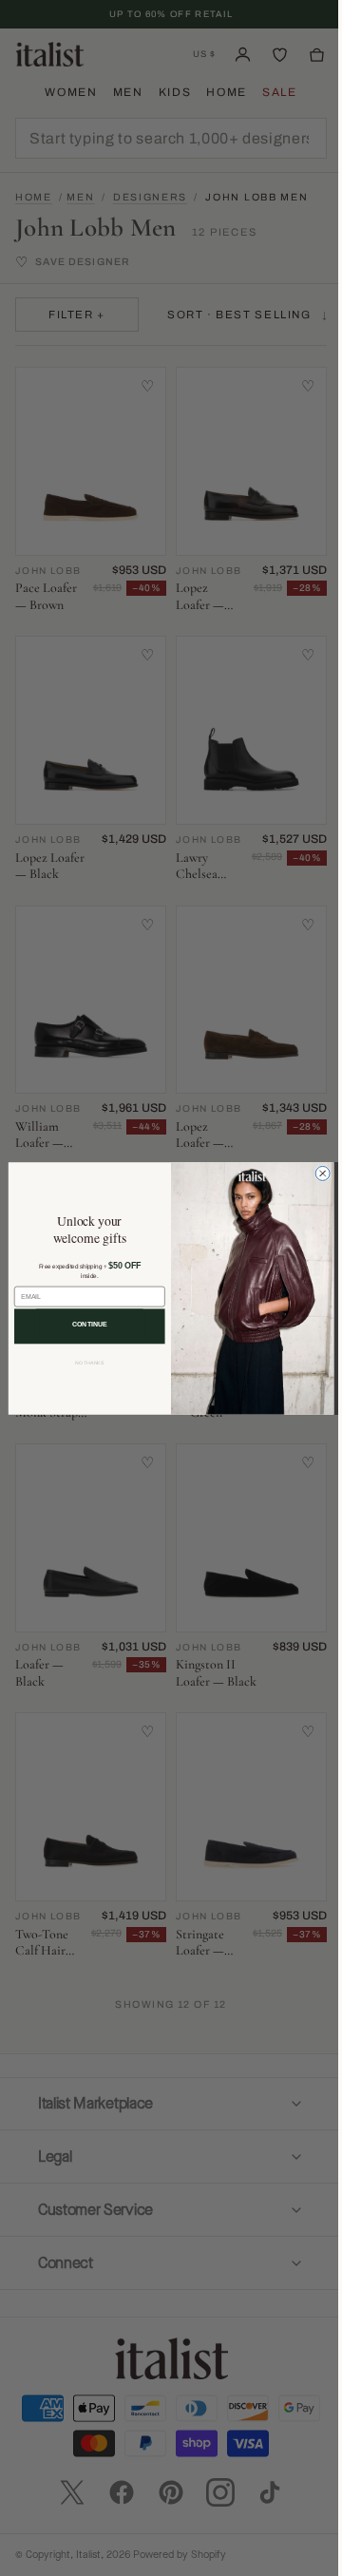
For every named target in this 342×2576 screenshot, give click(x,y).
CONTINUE (83, 1323)
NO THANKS (83, 1363)
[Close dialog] (316, 1173)
